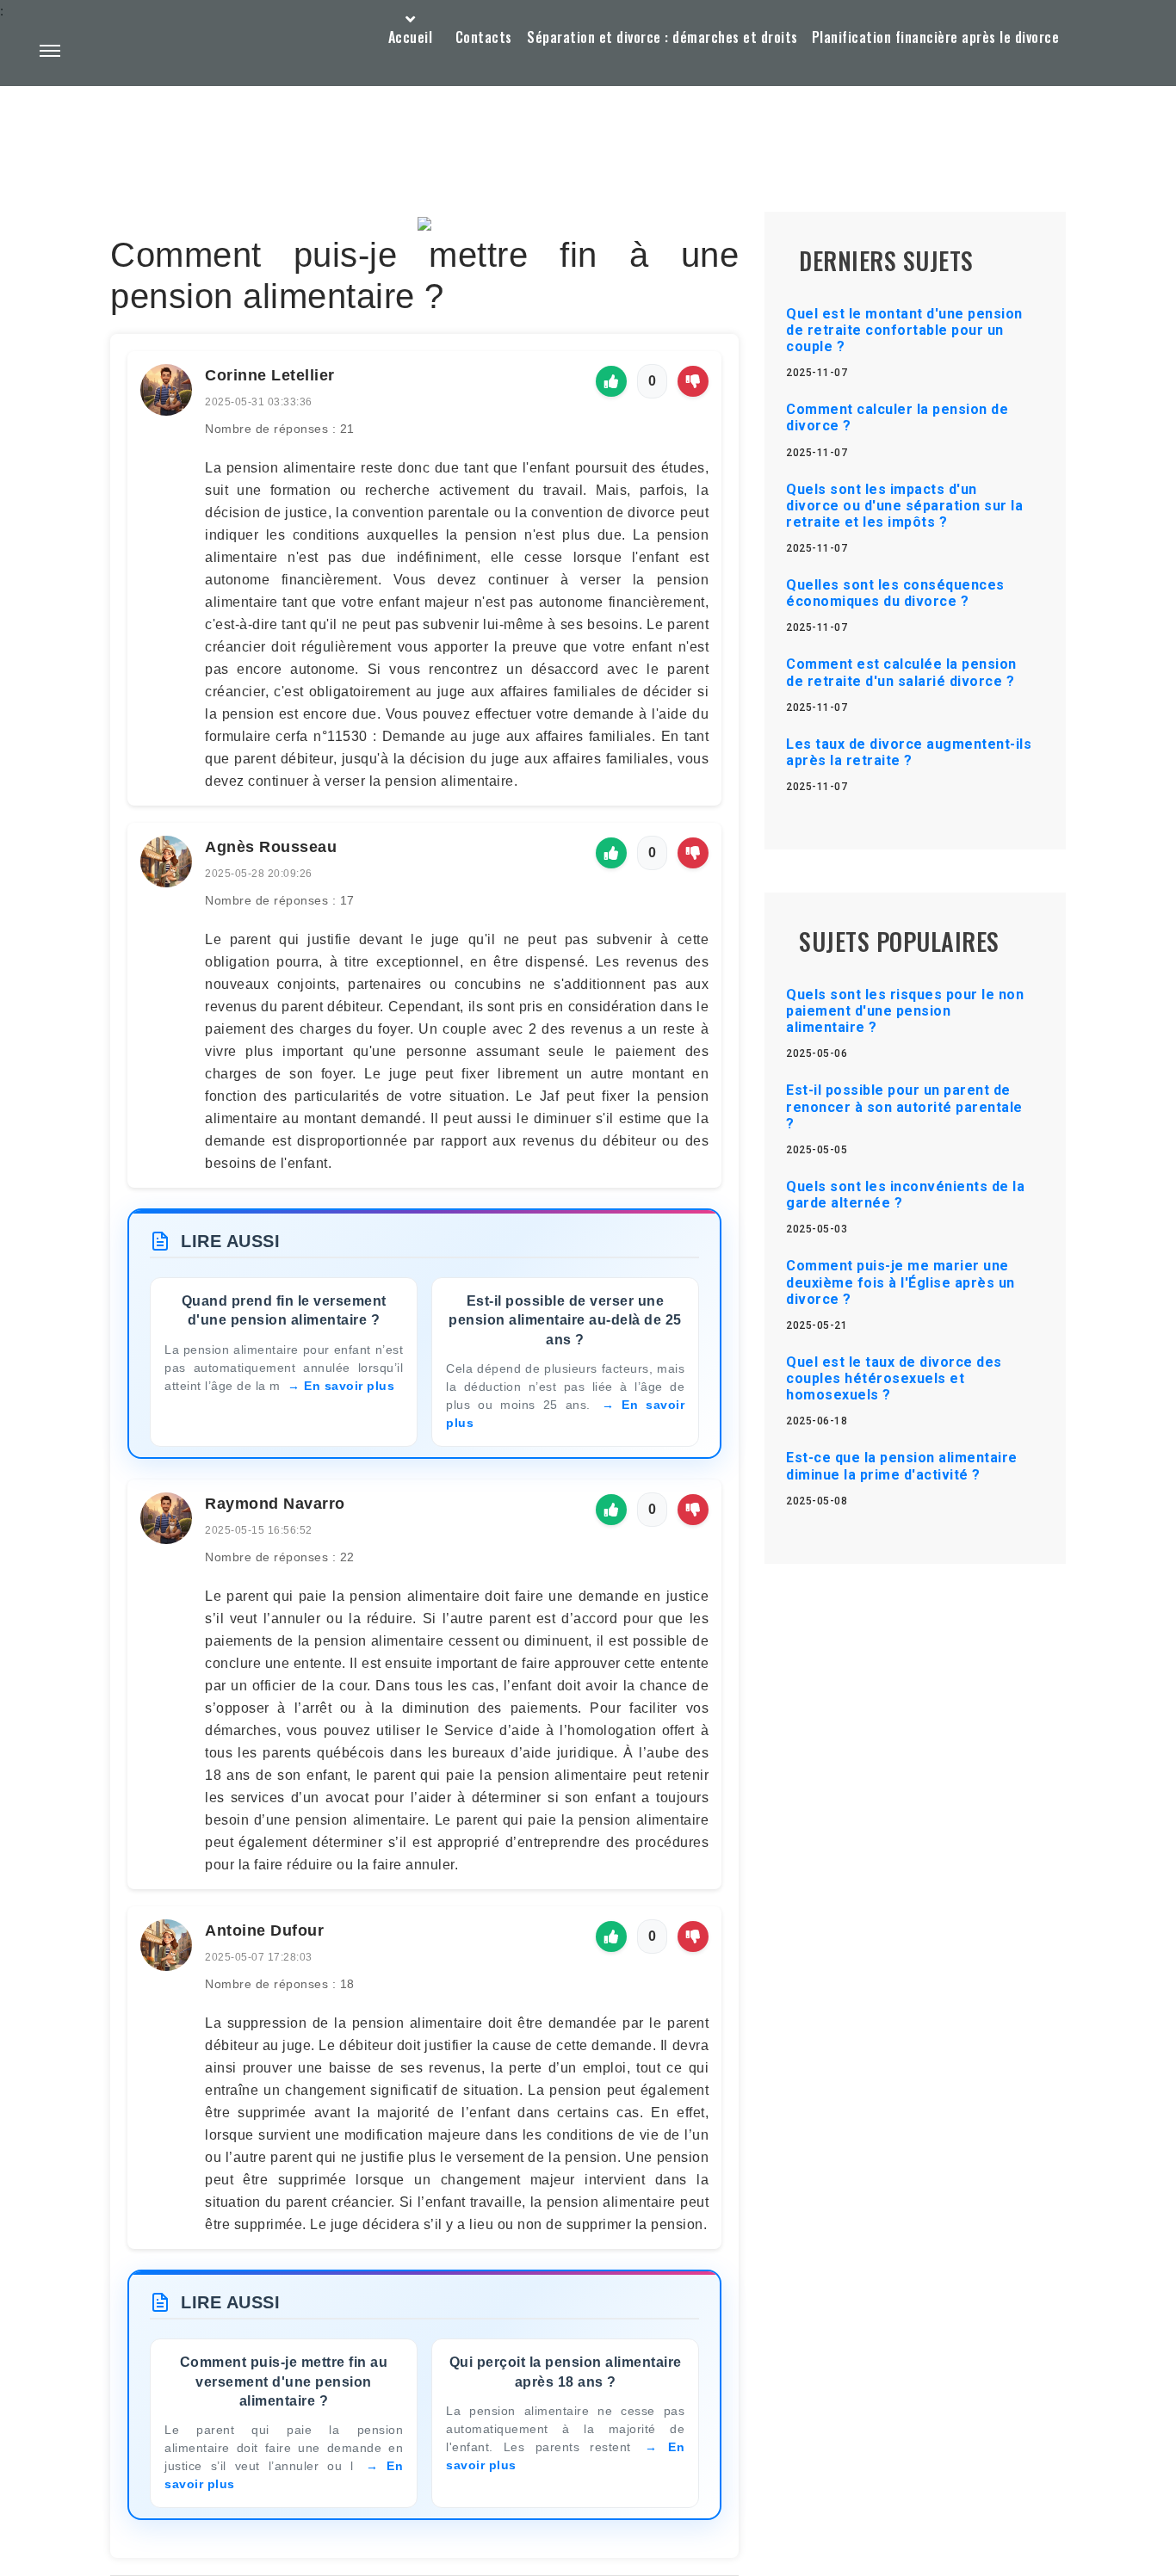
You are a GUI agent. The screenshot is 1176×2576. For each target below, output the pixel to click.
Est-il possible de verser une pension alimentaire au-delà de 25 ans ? (565, 1320)
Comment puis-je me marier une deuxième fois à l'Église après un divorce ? (901, 1282)
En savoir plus (349, 1386)
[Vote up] (611, 381)
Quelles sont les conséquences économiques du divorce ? (895, 593)
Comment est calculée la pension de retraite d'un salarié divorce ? (901, 672)
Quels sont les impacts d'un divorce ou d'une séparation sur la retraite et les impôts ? (904, 506)
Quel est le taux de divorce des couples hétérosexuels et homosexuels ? (894, 1378)
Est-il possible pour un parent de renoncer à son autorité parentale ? (904, 1106)
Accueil (411, 37)
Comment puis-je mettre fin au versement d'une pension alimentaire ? (284, 2381)
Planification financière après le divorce (936, 37)
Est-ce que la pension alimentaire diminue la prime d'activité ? (902, 1466)
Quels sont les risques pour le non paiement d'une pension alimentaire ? (905, 1011)
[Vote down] (693, 381)
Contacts (484, 37)
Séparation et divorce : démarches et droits (662, 37)
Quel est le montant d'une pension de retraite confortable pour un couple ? (904, 330)
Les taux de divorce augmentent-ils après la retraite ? (909, 752)
